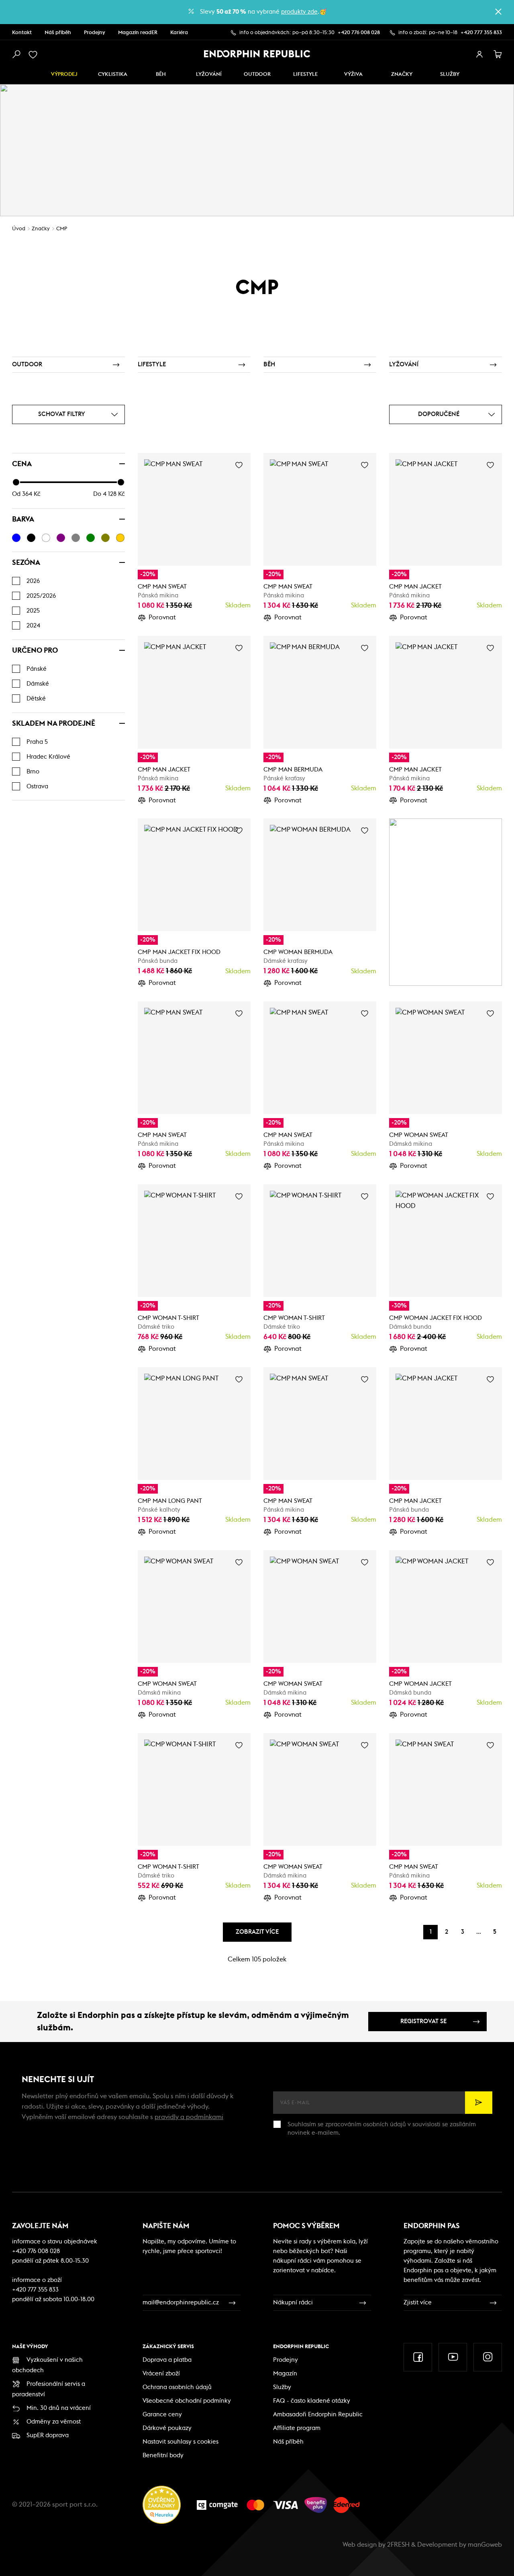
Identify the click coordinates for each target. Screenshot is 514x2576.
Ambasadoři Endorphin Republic (318, 2415)
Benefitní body (163, 2455)
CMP (62, 229)
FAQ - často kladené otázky (312, 2401)
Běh (161, 74)
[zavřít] (498, 12)
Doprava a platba (167, 2360)
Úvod (19, 229)
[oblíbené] (35, 55)
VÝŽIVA (353, 74)
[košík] (498, 55)
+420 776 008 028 (359, 33)
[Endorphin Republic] (257, 54)
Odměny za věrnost (54, 2422)
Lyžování (209, 74)
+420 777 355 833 (481, 33)
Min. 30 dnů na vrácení (59, 2408)
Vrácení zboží (161, 2374)
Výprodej (64, 74)
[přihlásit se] (479, 55)
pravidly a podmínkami (189, 2117)
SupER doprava (48, 2435)
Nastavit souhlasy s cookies (181, 2442)
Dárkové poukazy (167, 2428)
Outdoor (257, 74)
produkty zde (299, 12)
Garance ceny (162, 2415)
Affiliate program (297, 2428)
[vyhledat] (16, 55)
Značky (402, 74)
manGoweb (485, 2545)
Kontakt (22, 33)
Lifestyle (305, 74)
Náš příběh (58, 33)
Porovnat (162, 617)
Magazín (285, 2374)
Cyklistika (113, 74)
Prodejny (95, 33)
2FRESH (398, 2545)
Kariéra (179, 33)
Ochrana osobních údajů (177, 2387)
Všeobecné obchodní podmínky (187, 2401)
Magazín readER (138, 33)
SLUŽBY (450, 74)
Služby (282, 2387)
